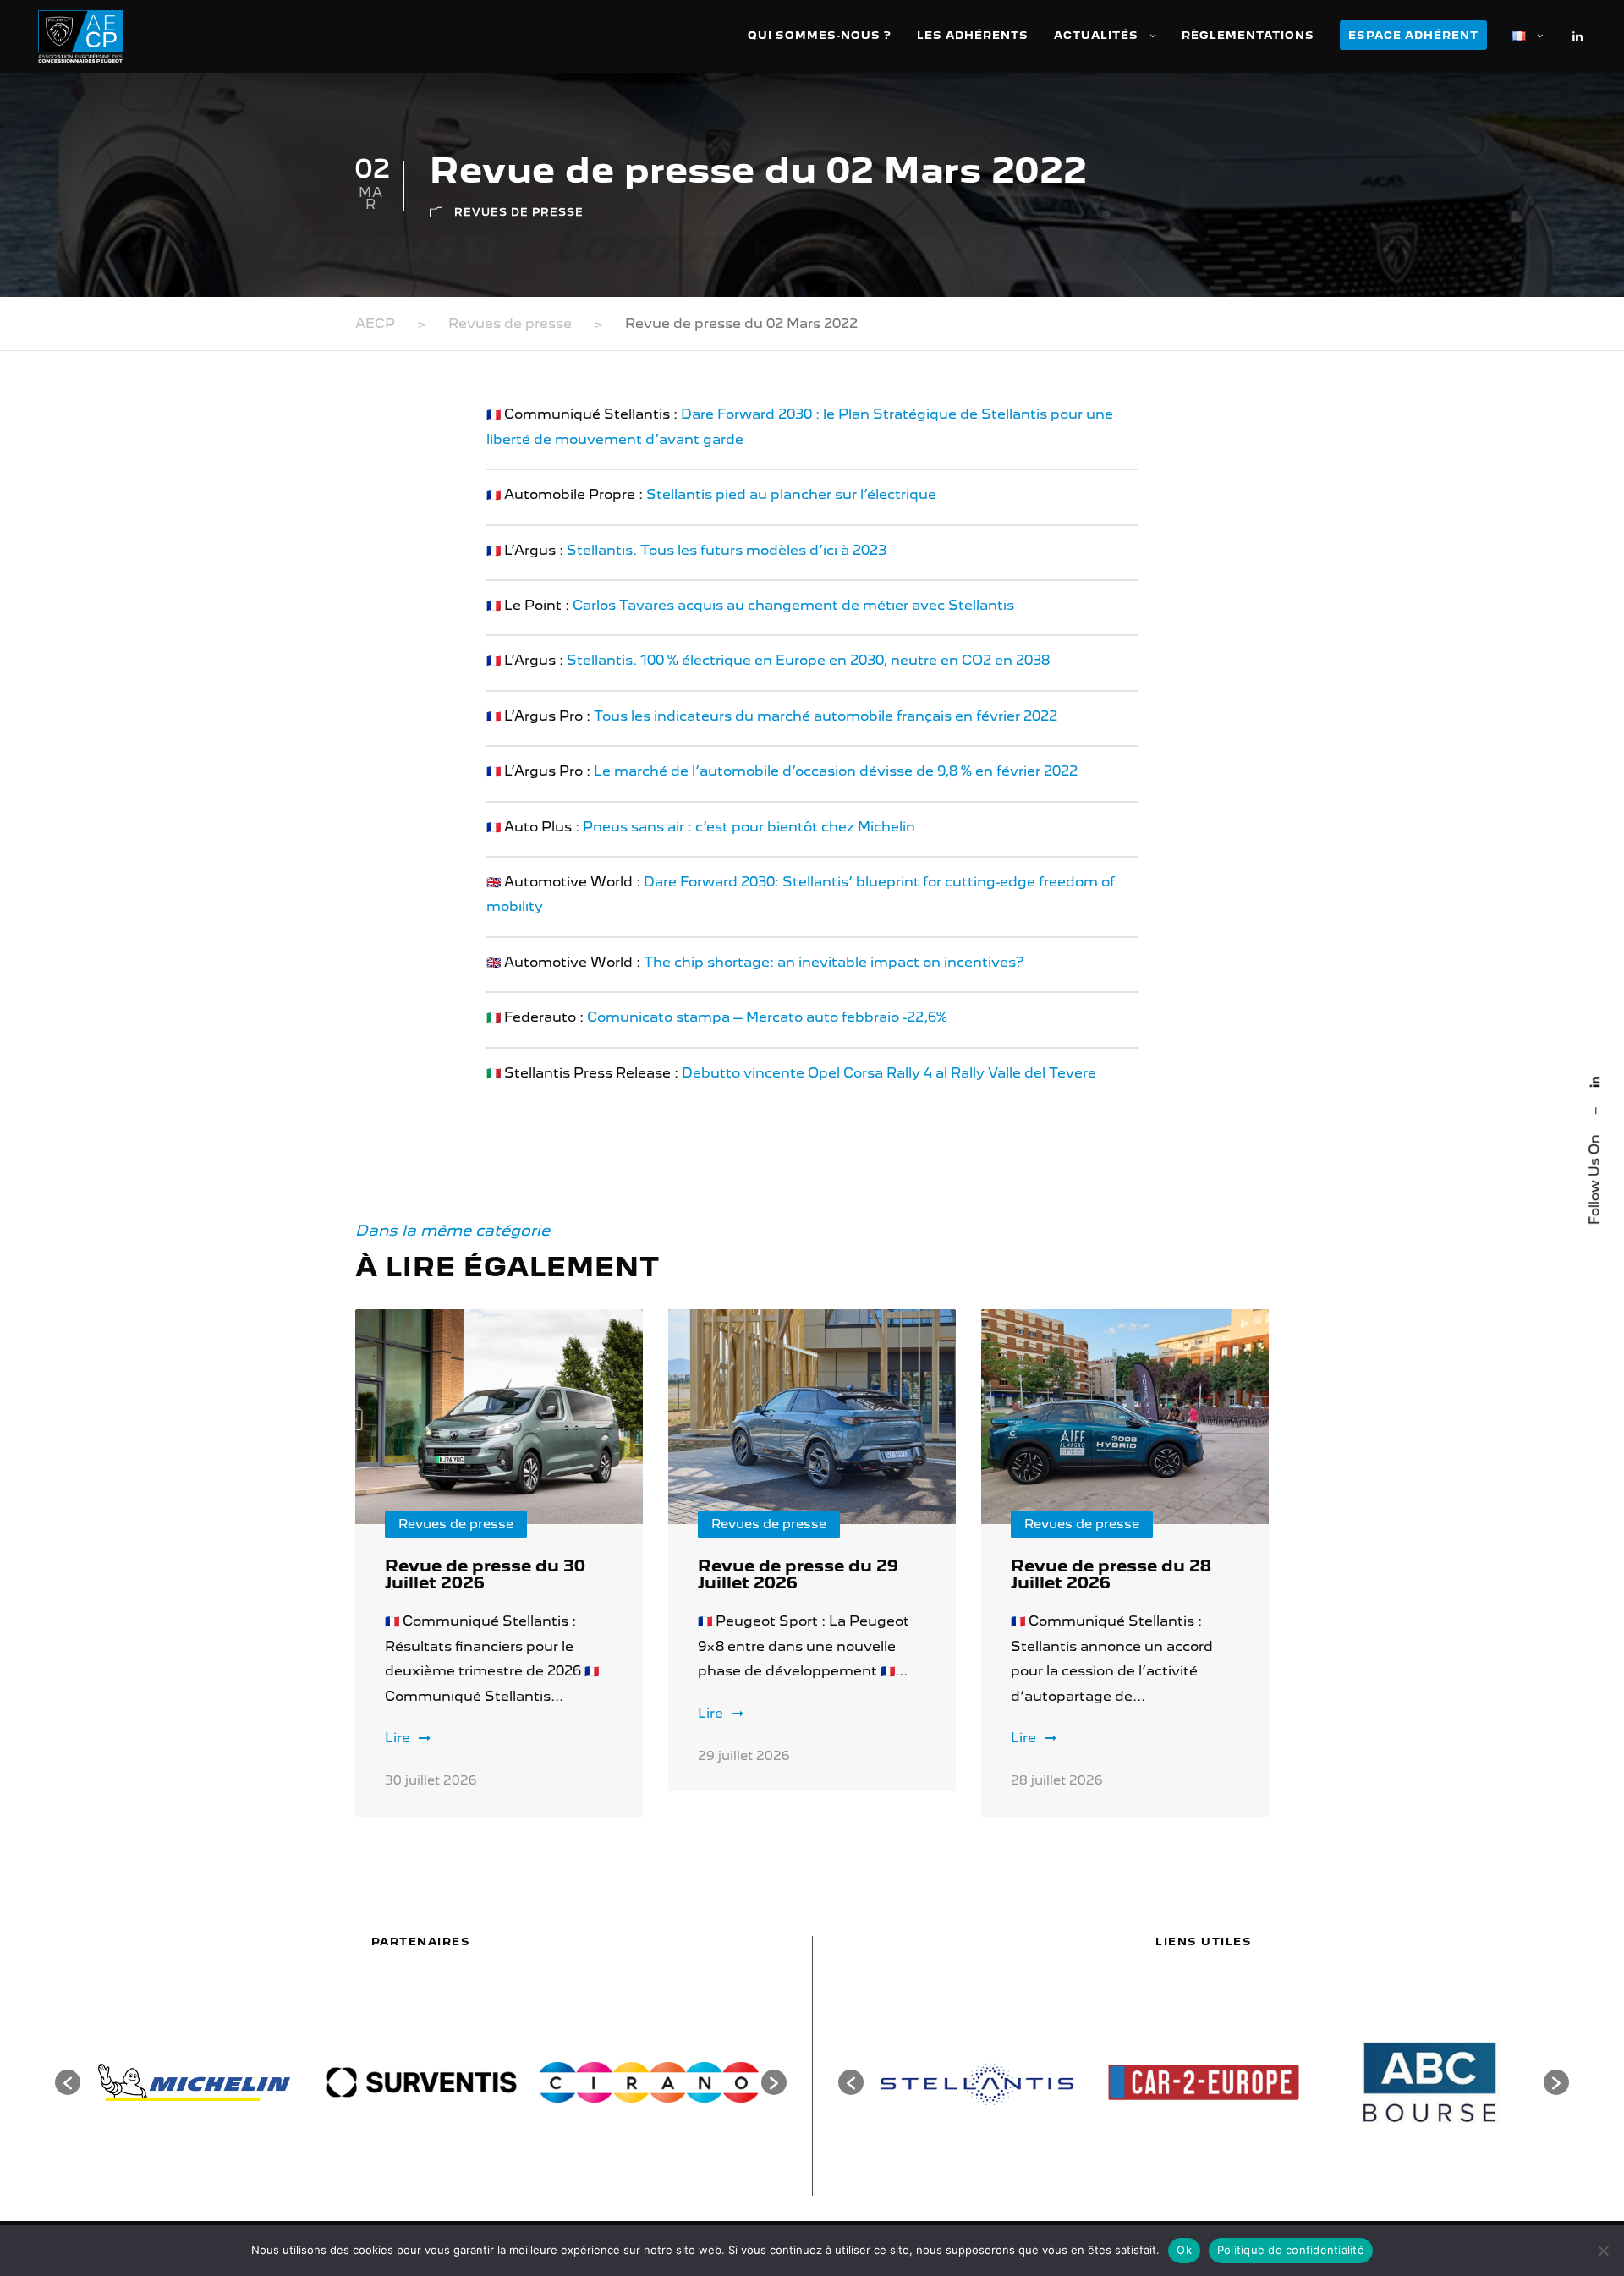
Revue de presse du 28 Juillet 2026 (1111, 1574)
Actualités (1096, 35)
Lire (398, 1738)
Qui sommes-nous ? (820, 35)
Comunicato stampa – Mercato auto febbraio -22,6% (767, 1017)
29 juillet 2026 (744, 1756)
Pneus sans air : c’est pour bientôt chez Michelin (749, 827)
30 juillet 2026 (431, 1780)
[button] (68, 2082)
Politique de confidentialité (1291, 2250)
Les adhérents (973, 35)
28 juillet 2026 (1057, 1780)
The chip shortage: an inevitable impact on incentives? (834, 962)
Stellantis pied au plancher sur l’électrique (791, 494)
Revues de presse (519, 212)
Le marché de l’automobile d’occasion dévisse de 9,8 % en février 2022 (836, 771)
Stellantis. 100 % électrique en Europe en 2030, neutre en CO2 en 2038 (808, 660)
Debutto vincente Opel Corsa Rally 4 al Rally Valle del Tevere (889, 1073)
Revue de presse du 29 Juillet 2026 (798, 1574)
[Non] (1603, 2251)
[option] (194, 2082)
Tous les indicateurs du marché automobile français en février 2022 (826, 716)
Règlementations (1248, 35)
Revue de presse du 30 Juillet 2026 (485, 1574)
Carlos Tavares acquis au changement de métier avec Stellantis (793, 605)
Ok (1184, 2250)
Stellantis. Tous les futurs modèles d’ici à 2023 (727, 550)
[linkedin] (1594, 1082)
